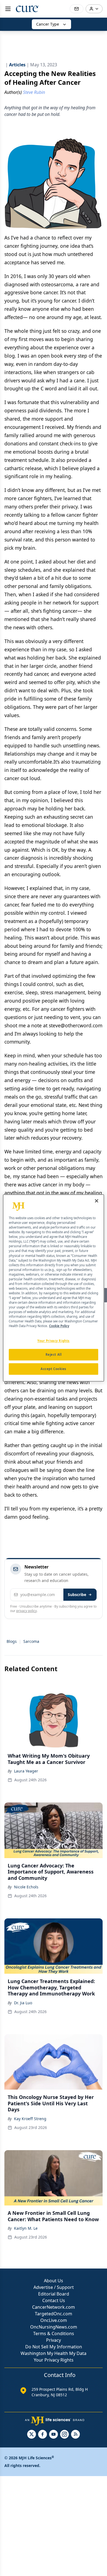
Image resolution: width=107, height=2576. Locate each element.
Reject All (54, 1355)
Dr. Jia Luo (23, 2003)
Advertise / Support (54, 2287)
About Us (54, 2281)
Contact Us (54, 2300)
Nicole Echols (26, 1887)
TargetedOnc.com (54, 2314)
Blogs (12, 1641)
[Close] (97, 1201)
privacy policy (26, 1611)
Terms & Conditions (54, 2333)
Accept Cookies (54, 1369)
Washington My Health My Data (54, 2353)
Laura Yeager (26, 1771)
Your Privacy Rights (54, 2360)
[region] (54, 1288)
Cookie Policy (59, 1326)
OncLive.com (54, 2320)
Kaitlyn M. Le (26, 2228)
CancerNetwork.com (54, 2307)
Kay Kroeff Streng (30, 2119)
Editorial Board (54, 2294)
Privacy (54, 2340)
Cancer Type (48, 24)
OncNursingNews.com (54, 2327)
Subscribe (77, 1595)
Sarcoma (31, 1641)
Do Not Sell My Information (54, 2347)
